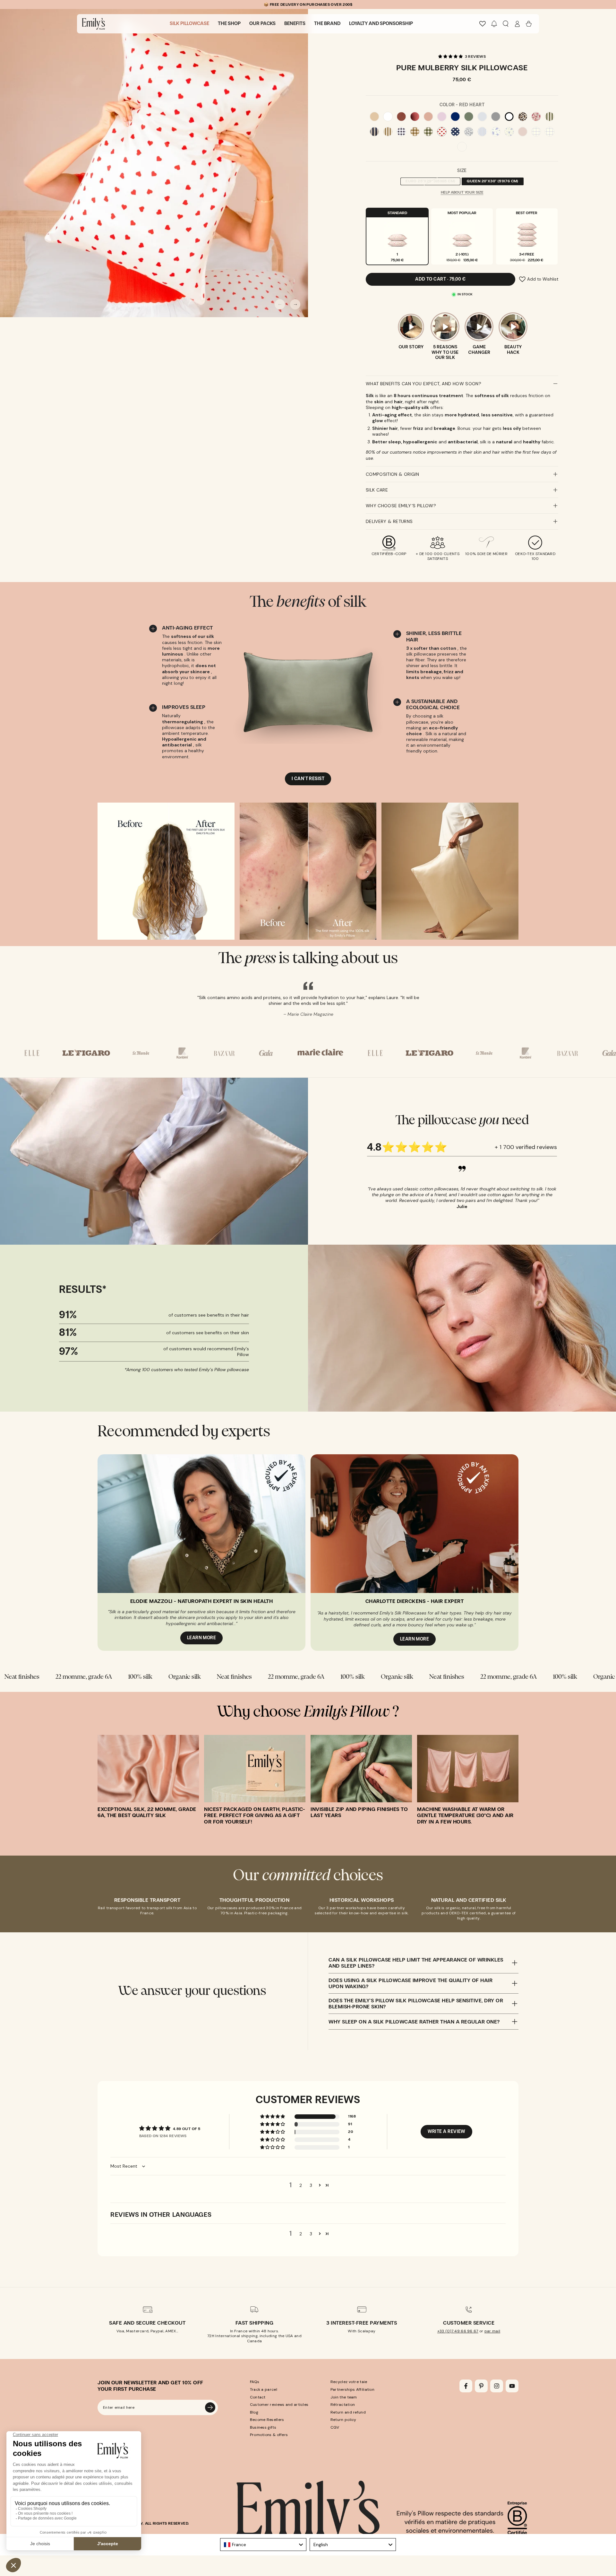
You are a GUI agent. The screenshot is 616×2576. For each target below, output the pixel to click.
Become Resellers (267, 2416)
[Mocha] (401, 117)
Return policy (343, 2416)
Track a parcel (264, 2385)
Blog (254, 2408)
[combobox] (263, 2540)
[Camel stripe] (388, 132)
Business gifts (263, 2423)
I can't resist (308, 779)
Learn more (202, 1634)
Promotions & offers (269, 2431)
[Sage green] (469, 117)
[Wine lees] (415, 117)
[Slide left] (280, 304)
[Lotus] (442, 117)
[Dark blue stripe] (374, 132)
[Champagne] (374, 117)
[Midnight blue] (455, 117)
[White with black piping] (509, 117)
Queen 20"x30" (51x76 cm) (492, 182)
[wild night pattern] (469, 132)
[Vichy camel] (415, 132)
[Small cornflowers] (509, 132)
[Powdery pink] (523, 132)
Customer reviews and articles (279, 2400)
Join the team (344, 2393)
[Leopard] (523, 117)
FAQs (255, 2378)
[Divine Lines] (462, 147)
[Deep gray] (496, 117)
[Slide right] (295, 304)
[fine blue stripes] (482, 132)
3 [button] (311, 2181)
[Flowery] (536, 117)
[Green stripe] (550, 117)
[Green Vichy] (428, 132)
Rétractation (343, 2400)
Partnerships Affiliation (352, 2385)
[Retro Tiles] (536, 132)
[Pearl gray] (482, 117)
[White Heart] (455, 132)
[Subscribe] (210, 2403)
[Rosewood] (428, 117)
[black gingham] (401, 132)
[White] (388, 117)
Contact (258, 2393)
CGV (335, 2423)
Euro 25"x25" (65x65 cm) (430, 182)
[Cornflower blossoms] (496, 132)
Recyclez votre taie (349, 2378)
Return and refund (348, 2408)
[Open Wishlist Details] (483, 24)
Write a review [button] (446, 2127)
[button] (494, 24)
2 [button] (301, 2181)
